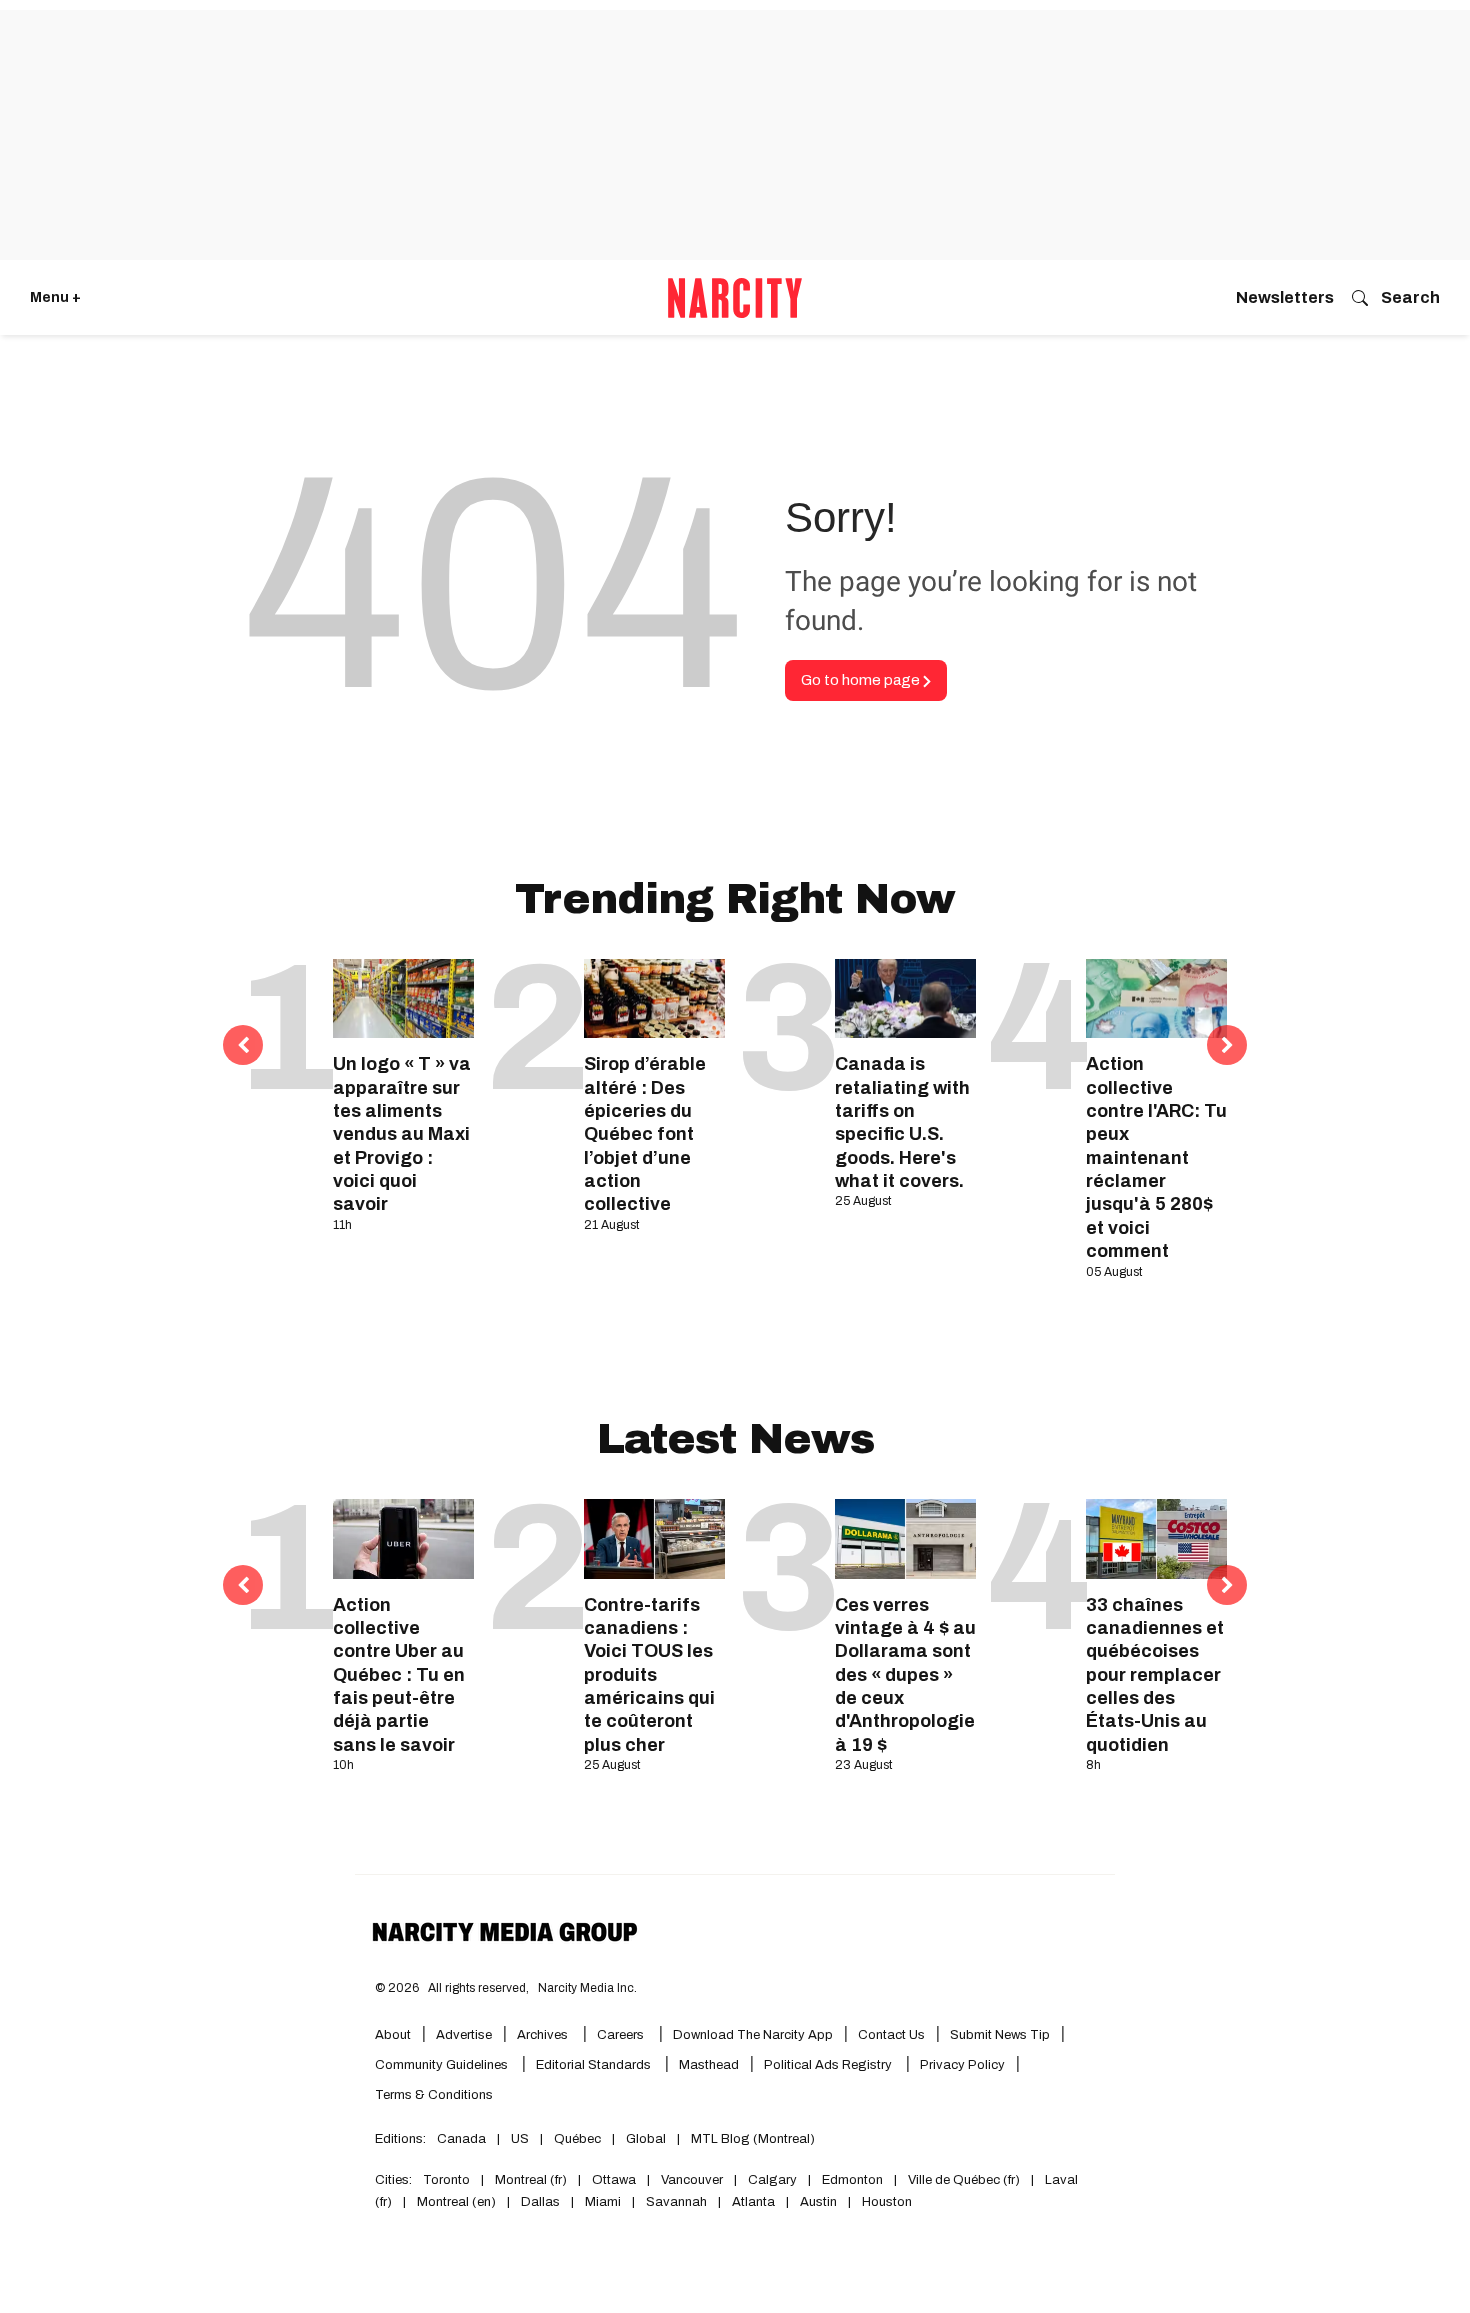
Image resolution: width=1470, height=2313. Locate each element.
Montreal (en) (456, 2202)
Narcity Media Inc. (587, 1988)
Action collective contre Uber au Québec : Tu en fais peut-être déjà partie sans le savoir (399, 1675)
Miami (603, 2202)
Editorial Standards (595, 2065)
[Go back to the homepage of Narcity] (735, 298)
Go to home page (862, 680)
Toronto (446, 2180)
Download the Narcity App (753, 2035)
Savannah (676, 2202)
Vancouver (692, 2180)
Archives (542, 2035)
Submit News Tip (1000, 2035)
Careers (620, 2035)
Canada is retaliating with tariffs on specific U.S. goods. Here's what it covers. (902, 1122)
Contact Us (891, 2035)
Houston (887, 2202)
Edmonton (852, 2180)
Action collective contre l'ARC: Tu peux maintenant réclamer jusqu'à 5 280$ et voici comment (1156, 1157)
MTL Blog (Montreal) (753, 2139)
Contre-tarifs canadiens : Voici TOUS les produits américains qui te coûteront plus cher (649, 1675)
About (393, 2035)
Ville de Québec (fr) (964, 2180)
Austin (818, 2202)
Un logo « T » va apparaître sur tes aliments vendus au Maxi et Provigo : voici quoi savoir (402, 1134)
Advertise (464, 2035)
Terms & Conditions (434, 2095)
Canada (461, 2139)
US (520, 2139)
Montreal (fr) (531, 2180)
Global (646, 2139)
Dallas (540, 2202)
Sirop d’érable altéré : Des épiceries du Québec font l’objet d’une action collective (645, 1134)
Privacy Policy (962, 2065)
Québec (577, 2139)
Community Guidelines (443, 2065)
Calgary (772, 2180)
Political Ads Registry (829, 2065)
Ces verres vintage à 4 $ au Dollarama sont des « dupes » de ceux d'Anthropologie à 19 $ (905, 1675)
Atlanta (753, 2202)
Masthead (709, 2065)
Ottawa (614, 2180)
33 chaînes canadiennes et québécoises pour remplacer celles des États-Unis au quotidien (1155, 1675)
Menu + (55, 297)
